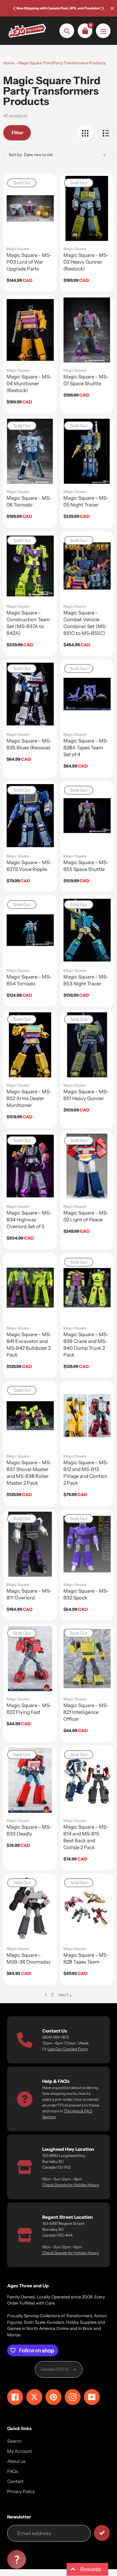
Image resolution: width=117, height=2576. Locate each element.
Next (63, 1995)
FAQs (13, 2471)
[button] (17, 2559)
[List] (106, 133)
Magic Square (18, 249)
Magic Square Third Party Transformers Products (62, 63)
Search (14, 2441)
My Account (19, 2451)
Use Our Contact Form (68, 2049)
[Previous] (15, 8)
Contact (15, 2481)
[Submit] (102, 2533)
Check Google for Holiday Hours (71, 2185)
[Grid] (85, 133)
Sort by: (16, 155)
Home (9, 63)
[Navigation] (103, 31)
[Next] (102, 8)
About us (16, 2461)
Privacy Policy (21, 2491)
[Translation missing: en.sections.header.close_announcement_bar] (112, 8)
